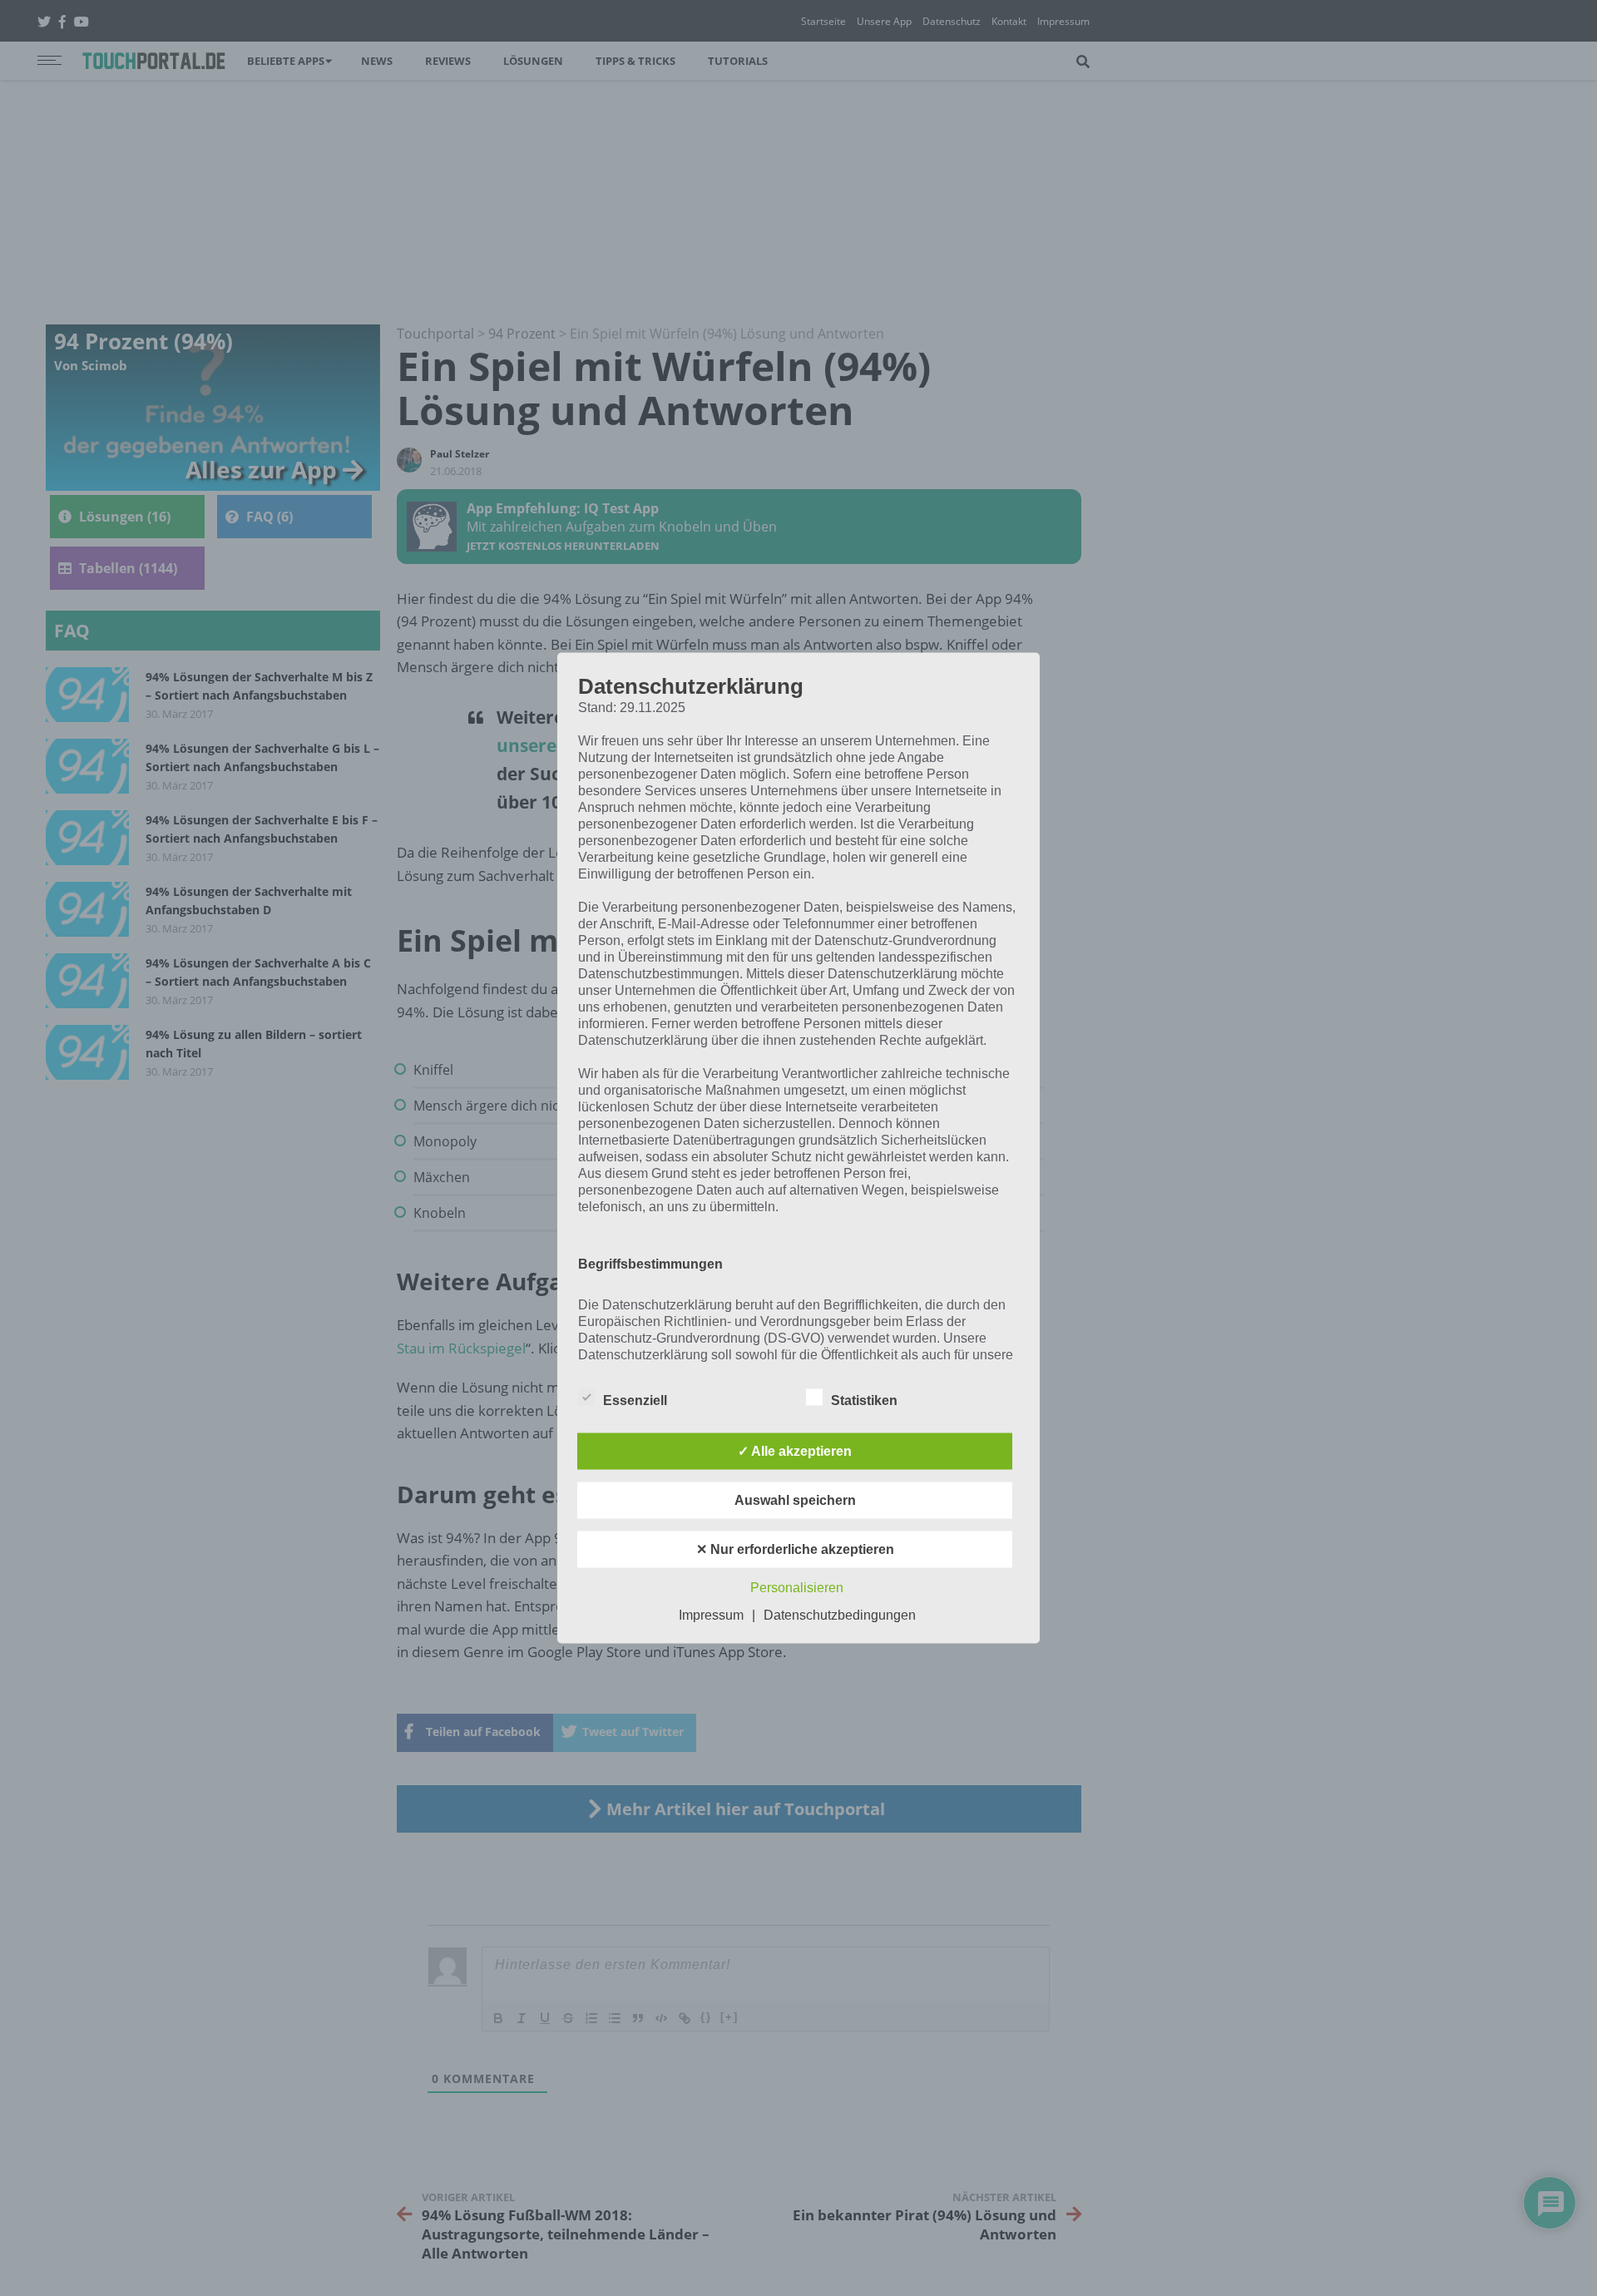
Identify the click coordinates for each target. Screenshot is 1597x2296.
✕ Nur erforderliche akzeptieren (795, 1549)
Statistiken (864, 1400)
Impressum (711, 1615)
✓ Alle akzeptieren (795, 1451)
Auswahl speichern (795, 1500)
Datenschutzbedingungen (840, 1615)
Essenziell (635, 1400)
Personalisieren (797, 1588)
